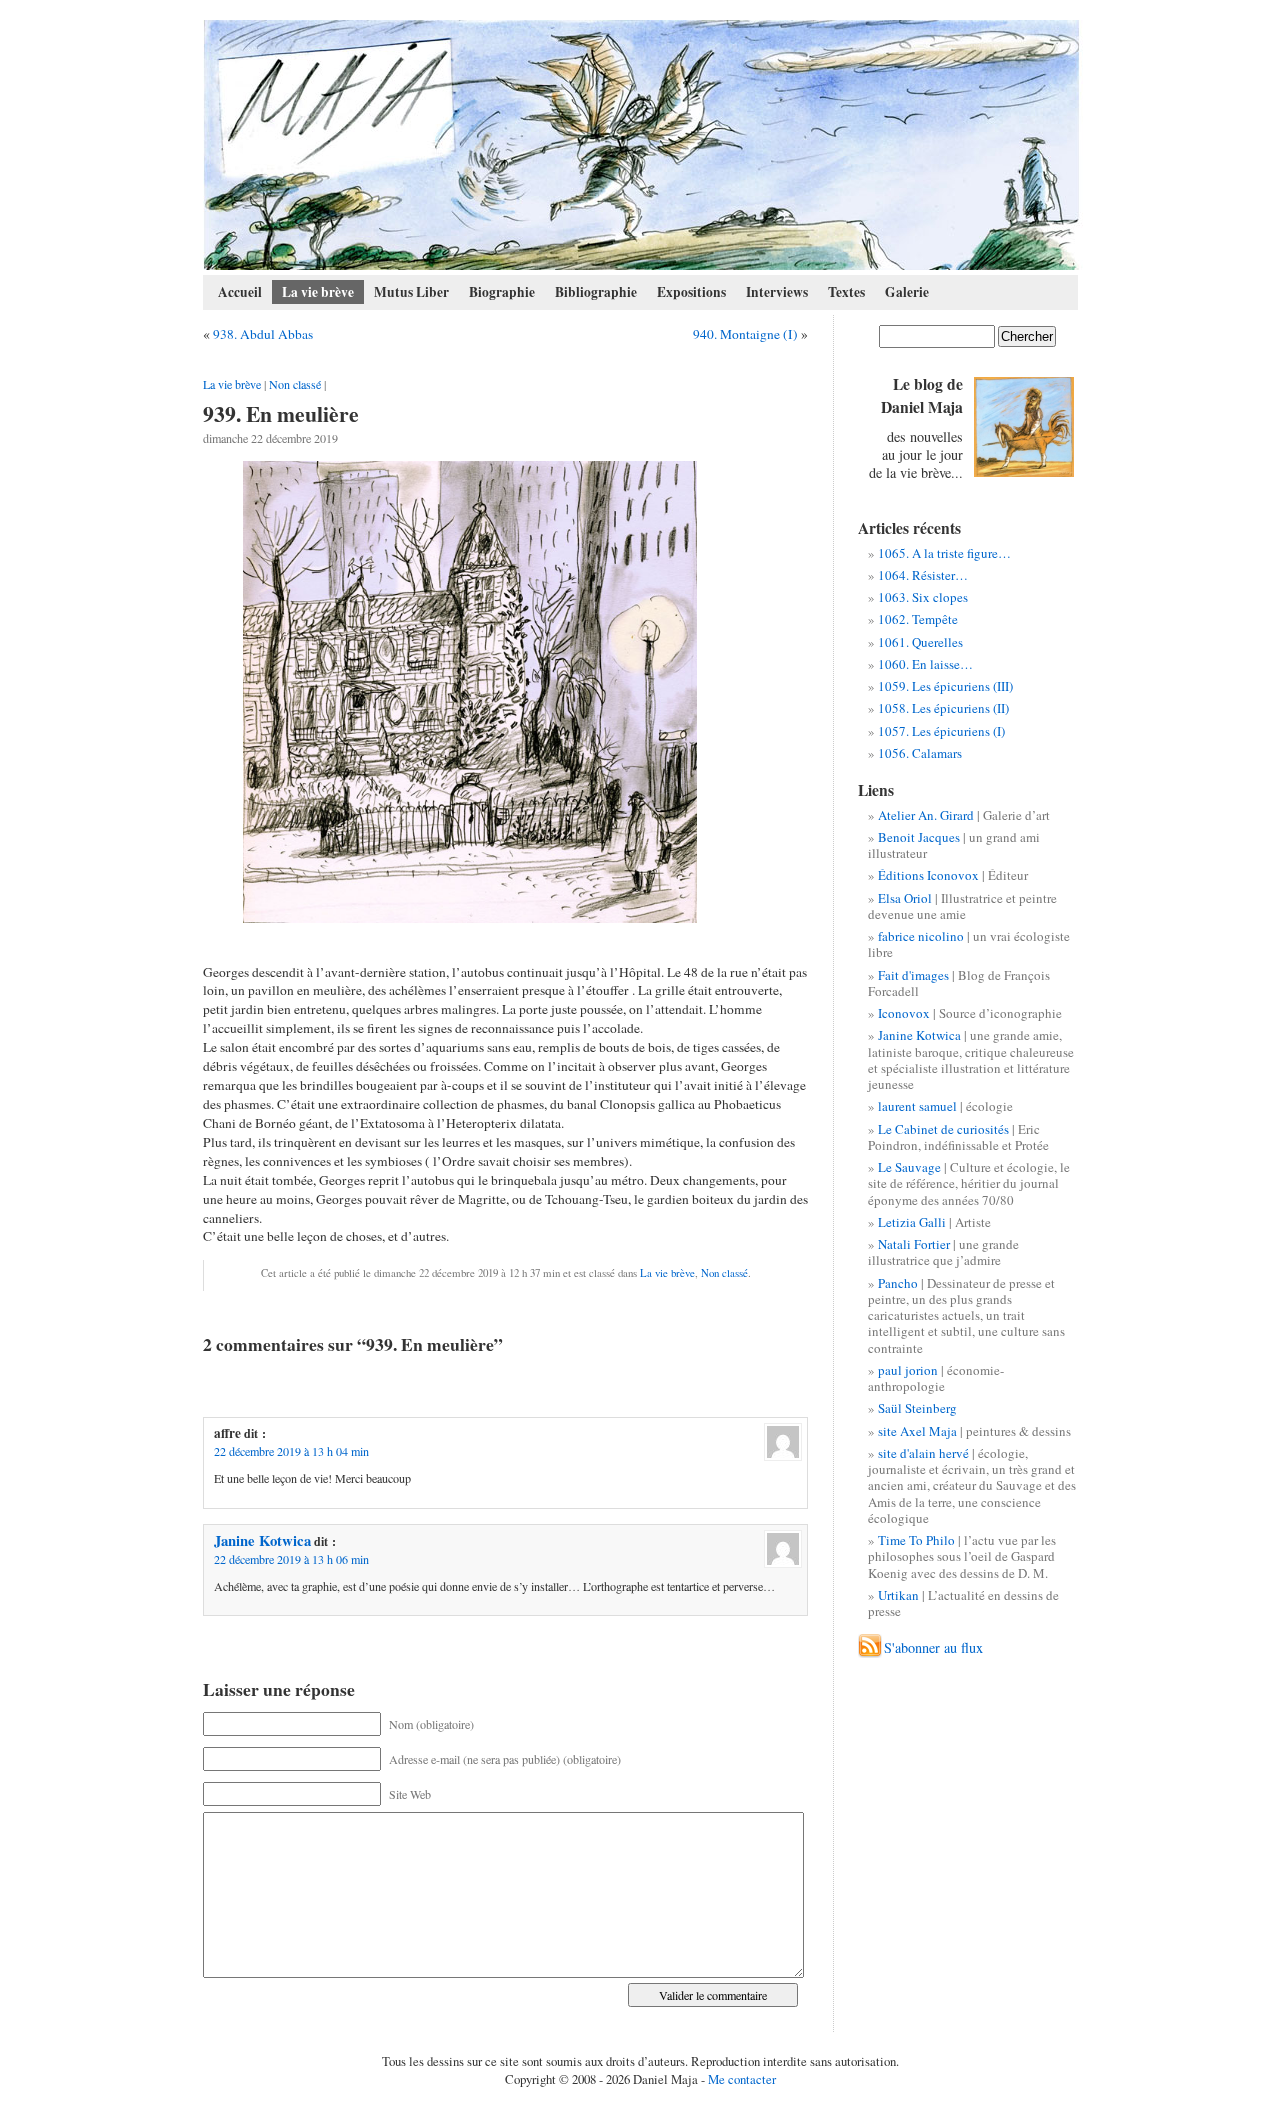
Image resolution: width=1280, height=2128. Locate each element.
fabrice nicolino (921, 936)
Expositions (691, 292)
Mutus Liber (411, 292)
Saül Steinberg (917, 1408)
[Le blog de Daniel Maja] (641, 145)
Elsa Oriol (905, 898)
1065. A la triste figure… (944, 553)
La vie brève (318, 292)
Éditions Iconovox (928, 875)
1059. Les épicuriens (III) (945, 686)
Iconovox (904, 1013)
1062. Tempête (918, 619)
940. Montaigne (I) (745, 334)
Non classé (295, 384)
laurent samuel (917, 1106)
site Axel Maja (917, 1431)
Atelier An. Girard (926, 815)
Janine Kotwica (262, 1540)
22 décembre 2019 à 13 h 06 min (291, 1559)
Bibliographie (596, 292)
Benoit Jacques (919, 837)
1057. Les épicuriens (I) (941, 731)
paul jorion (908, 1370)
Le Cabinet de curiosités (943, 1129)
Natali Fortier (914, 1244)
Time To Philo (916, 1540)
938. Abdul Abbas (263, 334)
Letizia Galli (912, 1222)
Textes (846, 292)
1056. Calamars (920, 753)
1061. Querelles (920, 642)
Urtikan (898, 1595)
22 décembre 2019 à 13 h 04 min (291, 1451)
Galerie (907, 292)
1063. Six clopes (923, 597)
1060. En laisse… (925, 664)
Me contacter (742, 2079)
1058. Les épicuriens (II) (943, 708)
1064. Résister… (923, 575)
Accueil (240, 292)
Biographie (502, 292)
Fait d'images (913, 975)
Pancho (898, 1283)
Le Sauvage (909, 1167)
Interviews (777, 292)
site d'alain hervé (923, 1453)
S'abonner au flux (933, 1647)
